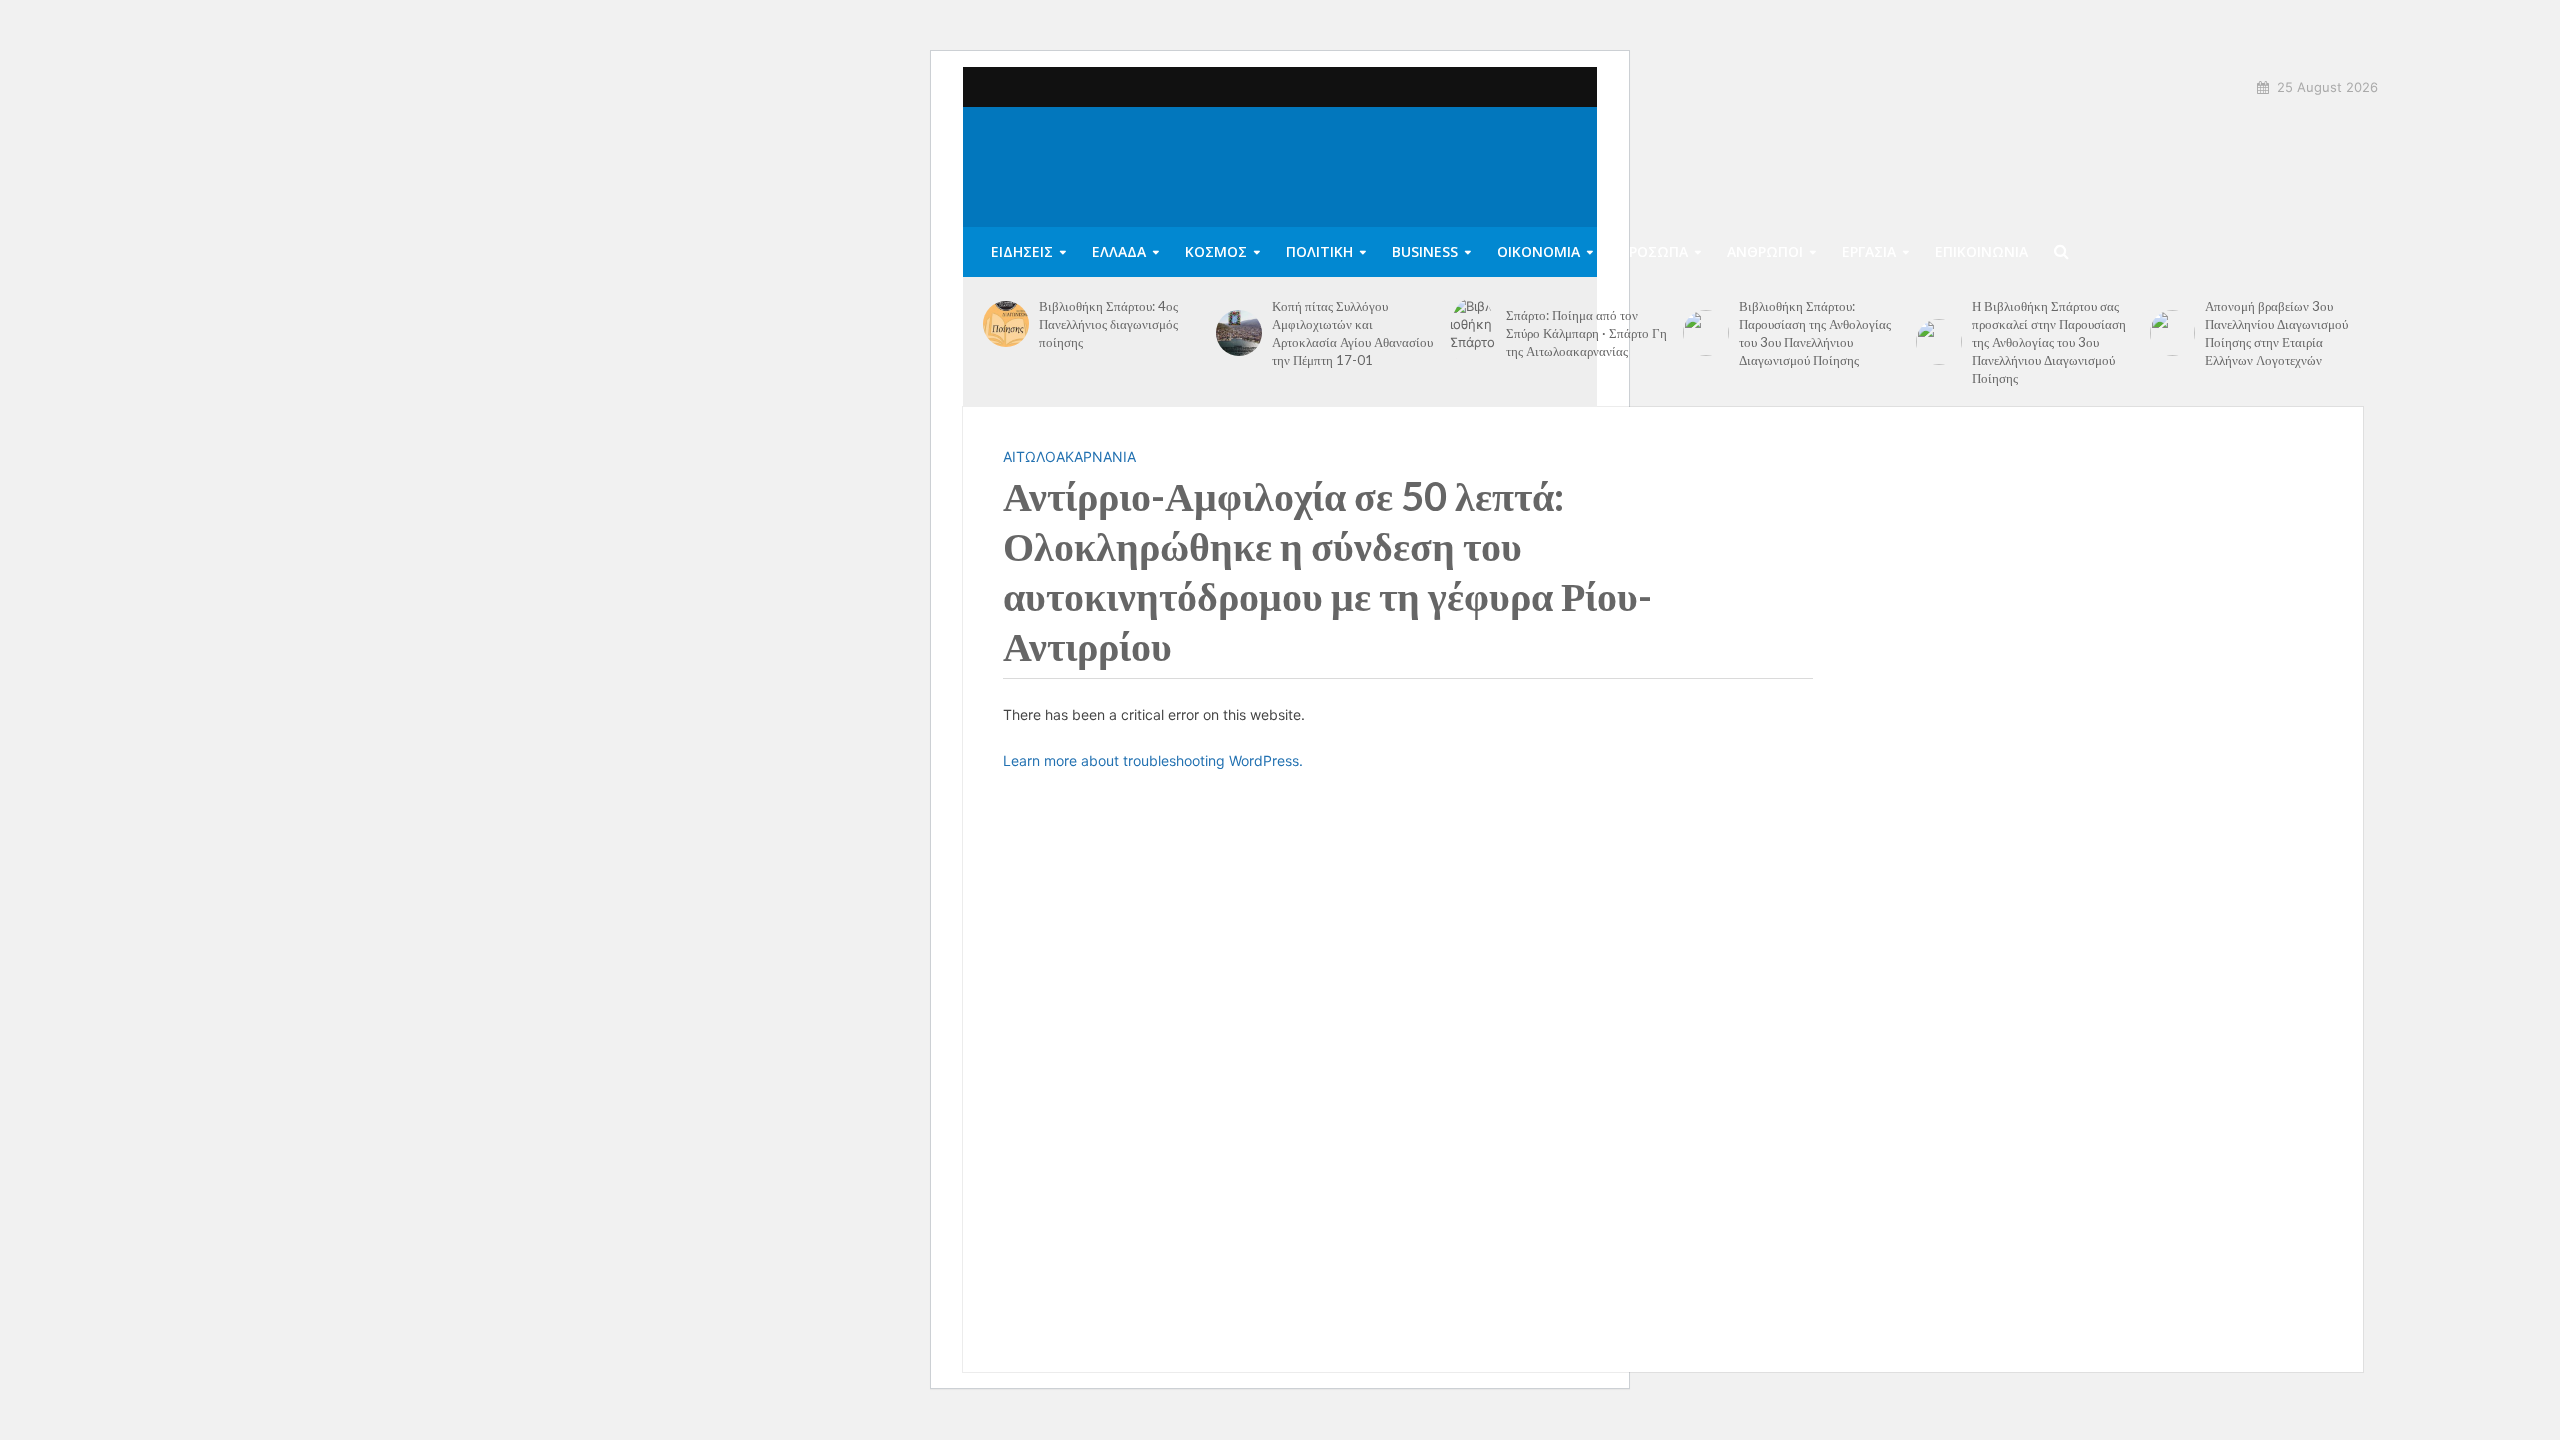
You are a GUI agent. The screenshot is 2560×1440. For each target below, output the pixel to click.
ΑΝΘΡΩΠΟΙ (1765, 251)
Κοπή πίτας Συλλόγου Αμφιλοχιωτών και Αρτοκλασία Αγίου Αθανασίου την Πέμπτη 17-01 (1352, 333)
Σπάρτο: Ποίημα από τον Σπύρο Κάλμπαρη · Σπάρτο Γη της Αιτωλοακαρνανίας (1586, 333)
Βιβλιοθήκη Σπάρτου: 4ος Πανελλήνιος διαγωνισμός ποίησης (1108, 324)
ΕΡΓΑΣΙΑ (1869, 251)
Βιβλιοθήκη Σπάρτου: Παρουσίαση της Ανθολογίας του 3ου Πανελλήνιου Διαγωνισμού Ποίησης (1815, 333)
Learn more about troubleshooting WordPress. (1153, 760)
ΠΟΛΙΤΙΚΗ (1319, 251)
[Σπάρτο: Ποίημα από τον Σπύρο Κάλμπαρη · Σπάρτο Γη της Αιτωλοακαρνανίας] (1473, 333)
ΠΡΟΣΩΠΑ (1653, 251)
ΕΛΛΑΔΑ (1119, 251)
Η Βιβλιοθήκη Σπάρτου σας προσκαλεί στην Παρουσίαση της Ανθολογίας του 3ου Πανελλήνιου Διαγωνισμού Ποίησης (2049, 342)
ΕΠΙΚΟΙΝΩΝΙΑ (1981, 251)
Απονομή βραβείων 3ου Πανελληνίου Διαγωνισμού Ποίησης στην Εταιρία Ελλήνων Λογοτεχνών (2276, 333)
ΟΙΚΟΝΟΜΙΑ (1538, 251)
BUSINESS (1425, 251)
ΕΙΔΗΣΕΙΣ (1022, 251)
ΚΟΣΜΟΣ (1216, 251)
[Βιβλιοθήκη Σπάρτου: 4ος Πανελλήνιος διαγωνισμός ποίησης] (1006, 324)
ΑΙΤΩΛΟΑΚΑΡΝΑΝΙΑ (1069, 456)
